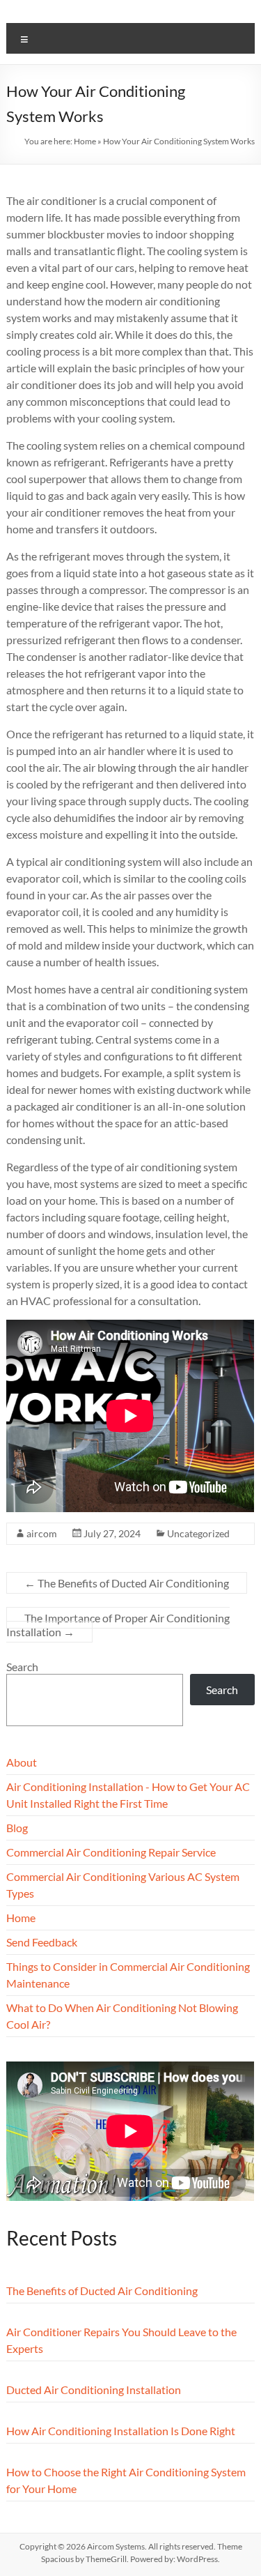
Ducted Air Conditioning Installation (94, 2390)
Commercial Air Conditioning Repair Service (111, 1852)
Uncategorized (198, 1533)
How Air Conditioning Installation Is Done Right (121, 2431)
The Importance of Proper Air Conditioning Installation (118, 1625)
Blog (17, 1828)
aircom (42, 1533)
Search (22, 1667)
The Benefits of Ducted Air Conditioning (127, 1583)
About (22, 1762)
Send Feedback (42, 1942)
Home (85, 141)
